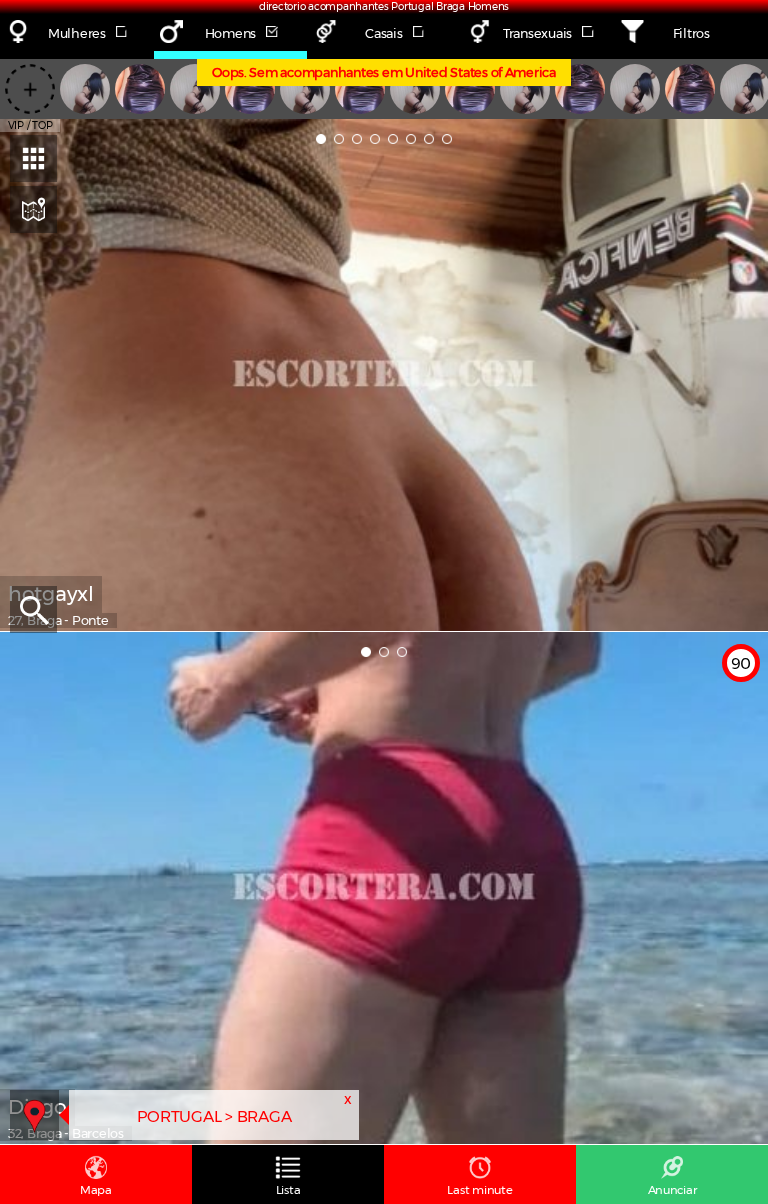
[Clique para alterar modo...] (33, 209)
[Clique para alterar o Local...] (34, 1114)
